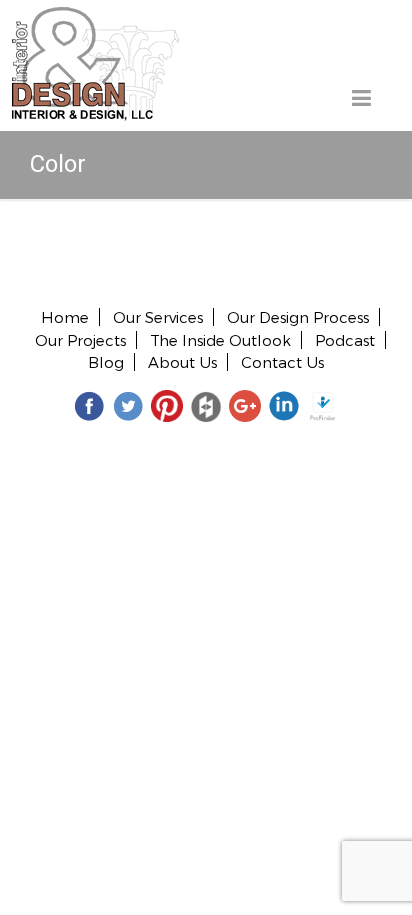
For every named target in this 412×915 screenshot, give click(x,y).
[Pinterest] (167, 405)
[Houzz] (206, 405)
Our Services (158, 317)
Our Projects (80, 340)
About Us (182, 362)
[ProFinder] (323, 405)
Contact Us (282, 362)
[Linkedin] (284, 405)
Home (65, 317)
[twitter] (128, 405)
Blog (106, 362)
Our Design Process (298, 317)
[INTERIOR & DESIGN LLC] (95, 18)
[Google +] (245, 405)
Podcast (345, 340)
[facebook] (89, 405)
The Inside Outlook (220, 340)
